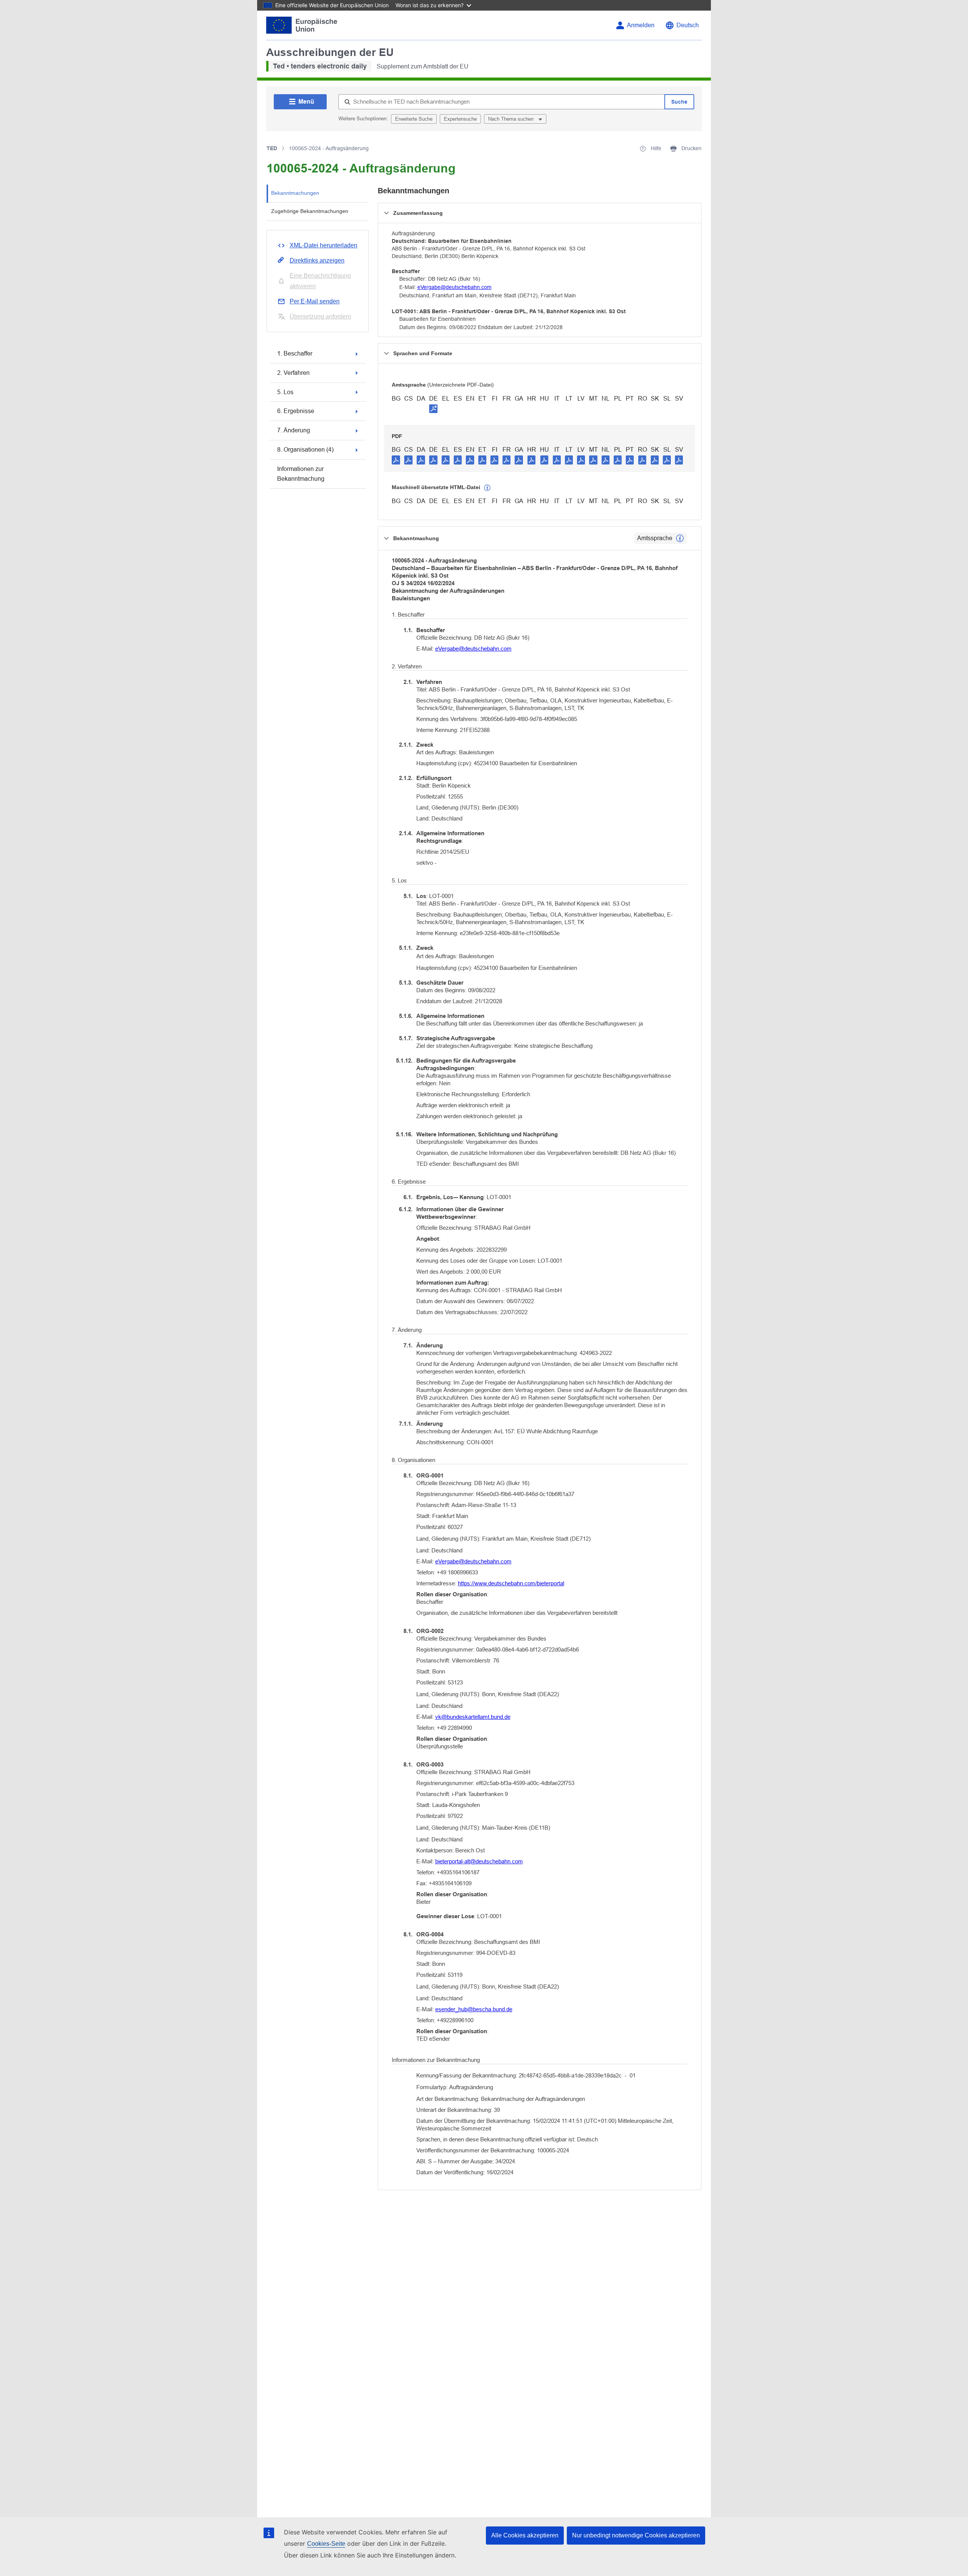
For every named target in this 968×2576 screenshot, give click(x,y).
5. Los (285, 392)
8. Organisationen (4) (305, 450)
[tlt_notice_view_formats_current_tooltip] (680, 538)
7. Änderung (294, 430)
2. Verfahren (293, 373)
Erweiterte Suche (414, 119)
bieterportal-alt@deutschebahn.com (479, 1861)
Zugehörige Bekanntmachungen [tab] (310, 211)
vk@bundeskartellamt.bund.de (473, 1717)
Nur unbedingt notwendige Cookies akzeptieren (636, 2535)
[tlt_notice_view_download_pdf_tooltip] (396, 460)
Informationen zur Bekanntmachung (301, 474)
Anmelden (641, 25)
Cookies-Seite (326, 2544)
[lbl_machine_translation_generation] (487, 488)
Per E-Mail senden (315, 301)
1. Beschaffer (295, 353)
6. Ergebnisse (296, 411)
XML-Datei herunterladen (323, 245)
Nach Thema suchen (512, 119)
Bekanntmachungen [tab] (295, 193)
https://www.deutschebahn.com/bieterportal (511, 1583)
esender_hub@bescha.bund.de (474, 2009)
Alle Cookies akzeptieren (525, 2535)
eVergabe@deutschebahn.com (455, 287)
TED (272, 148)
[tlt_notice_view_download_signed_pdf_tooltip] (433, 409)
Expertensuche (460, 119)
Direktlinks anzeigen (317, 260)
